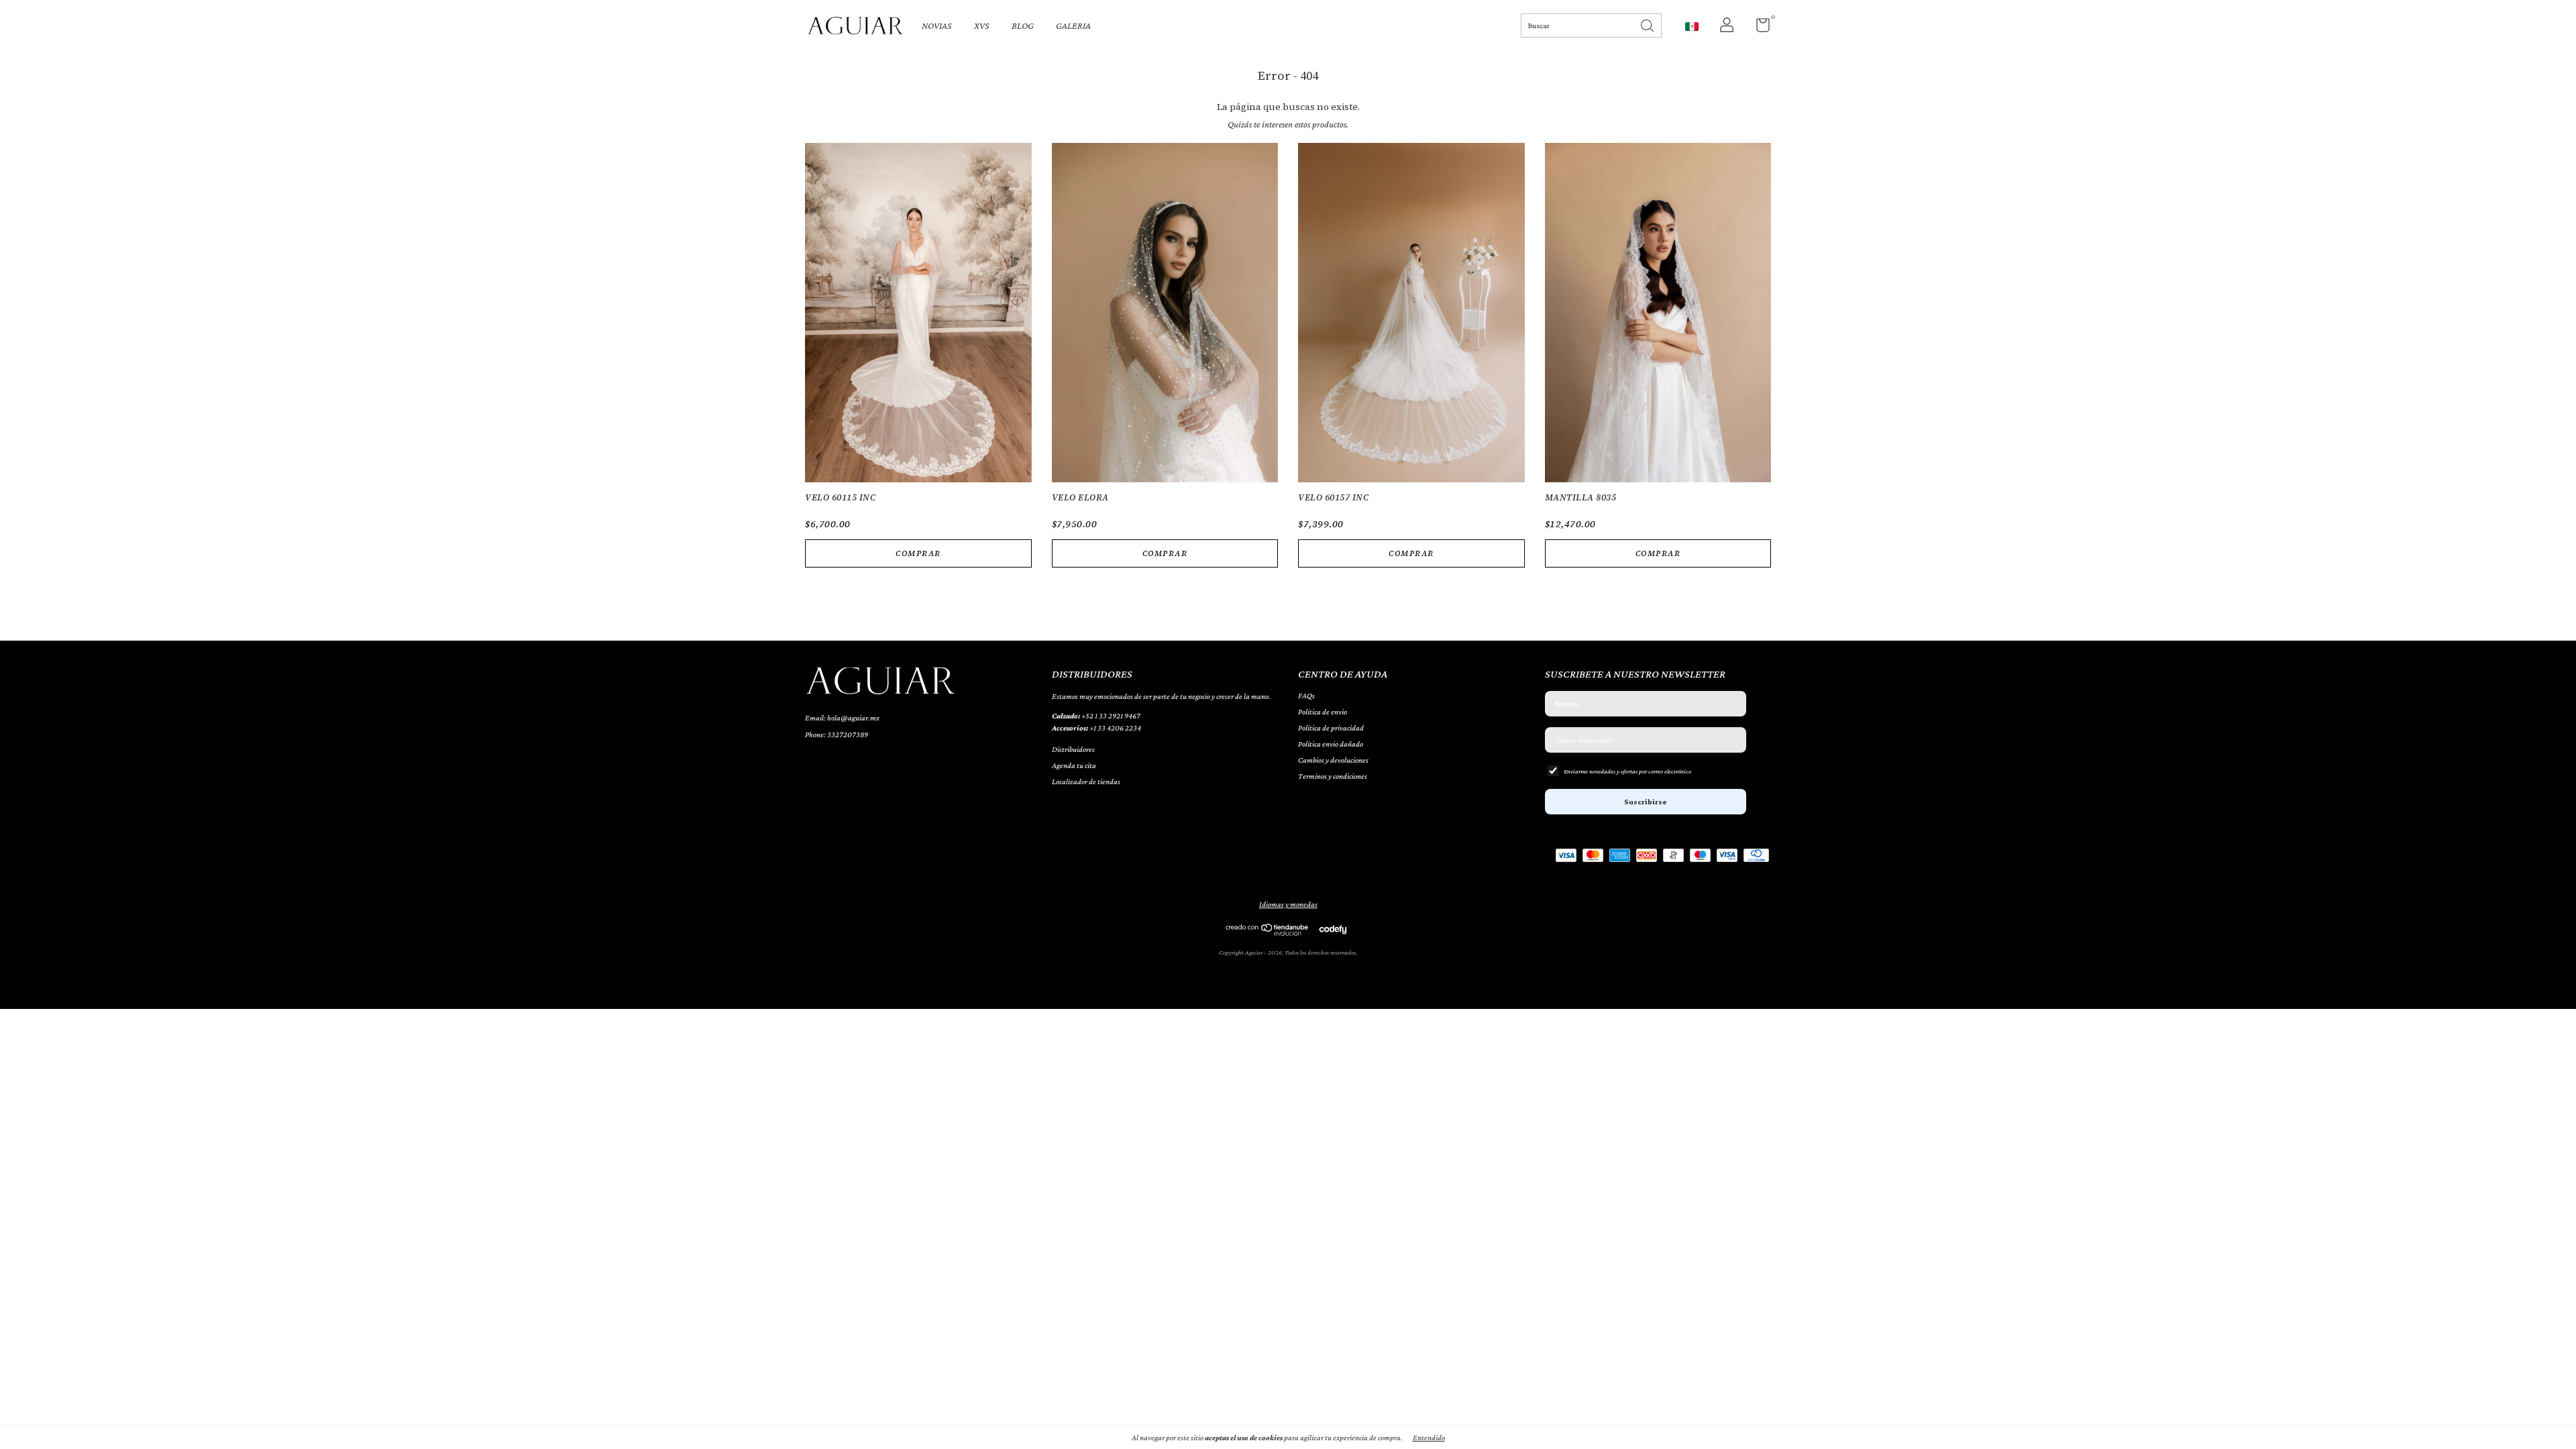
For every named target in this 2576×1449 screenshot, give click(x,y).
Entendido (1429, 1438)
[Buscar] (1648, 24)
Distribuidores (1073, 749)
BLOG (1023, 25)
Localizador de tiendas (1086, 782)
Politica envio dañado (1331, 744)
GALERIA (1073, 25)
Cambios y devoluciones (1333, 760)
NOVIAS (937, 25)
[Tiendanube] (1268, 932)
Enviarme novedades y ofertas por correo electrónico (1627, 771)
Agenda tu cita (1074, 765)
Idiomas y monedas (1288, 904)
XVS (982, 25)
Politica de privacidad (1331, 728)
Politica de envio (1323, 712)
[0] (1758, 28)
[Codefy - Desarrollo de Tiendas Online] (1333, 929)
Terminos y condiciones (1333, 776)
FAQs (1306, 696)
